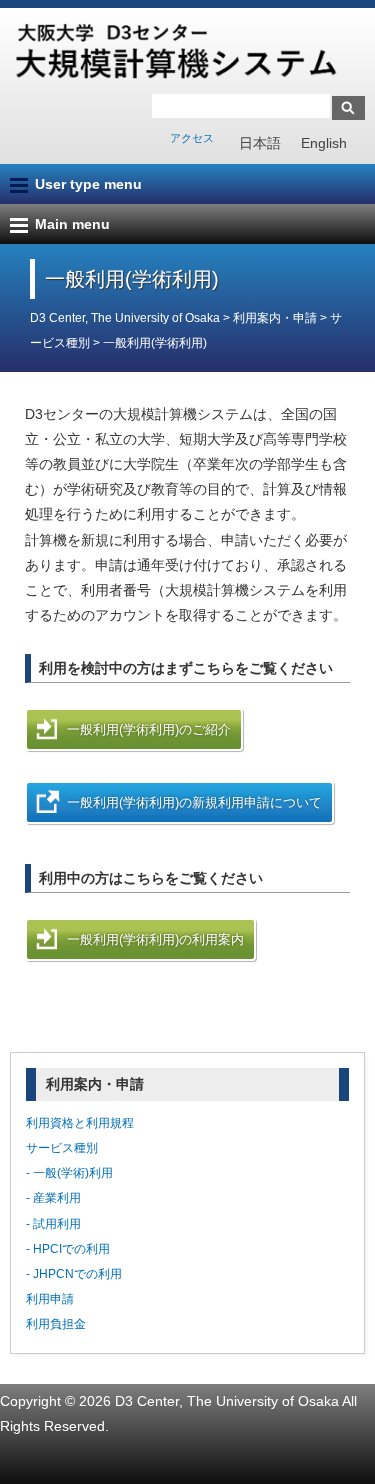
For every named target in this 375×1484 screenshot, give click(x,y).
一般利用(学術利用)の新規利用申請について (194, 802)
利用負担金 (56, 1324)
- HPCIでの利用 (68, 1249)
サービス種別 (62, 1148)
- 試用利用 (53, 1224)
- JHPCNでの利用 (74, 1274)
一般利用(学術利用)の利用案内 (155, 939)
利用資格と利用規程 (80, 1123)
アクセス (192, 138)
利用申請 (50, 1299)
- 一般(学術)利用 (69, 1173)
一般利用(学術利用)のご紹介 (149, 729)
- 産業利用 (53, 1198)
